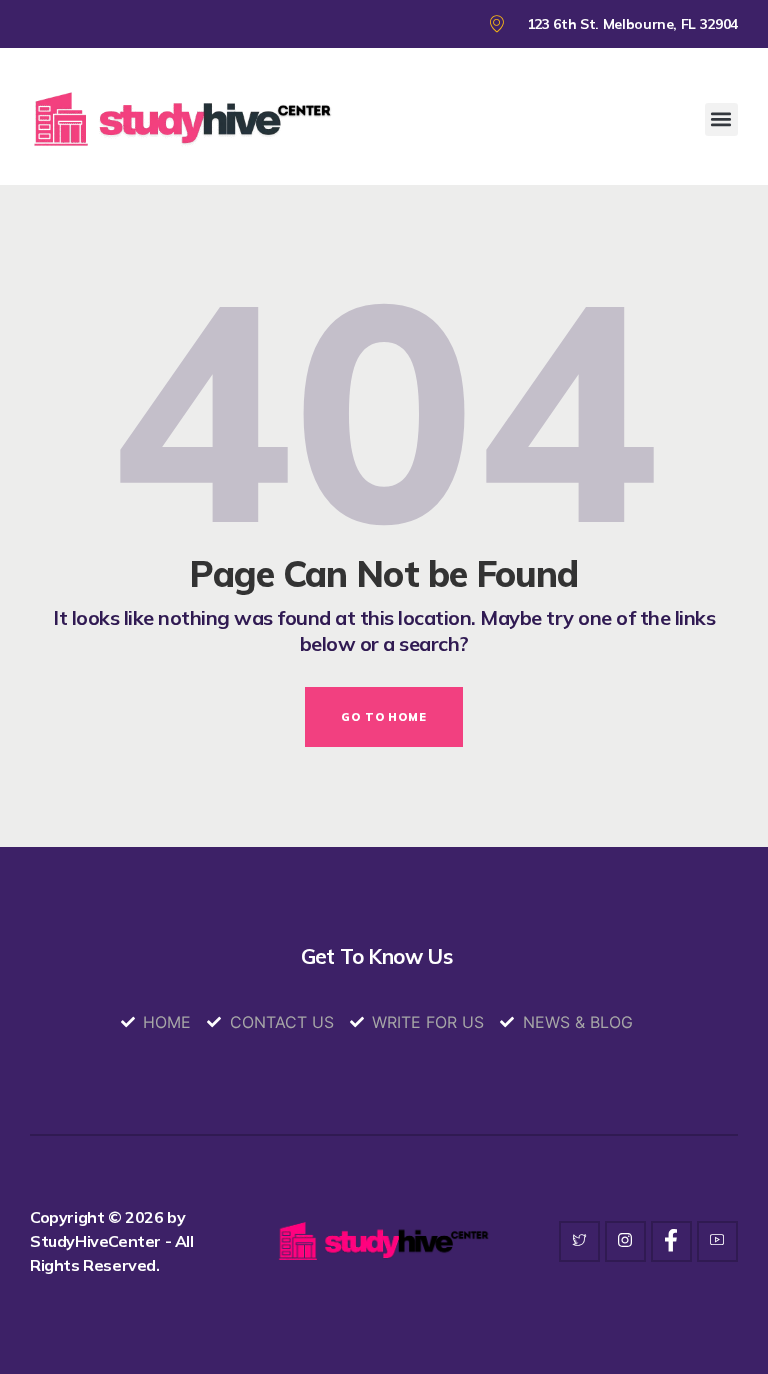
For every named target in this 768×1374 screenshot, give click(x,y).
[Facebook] (671, 1241)
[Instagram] (625, 1241)
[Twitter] (579, 1241)
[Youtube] (717, 1241)
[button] (721, 119)
